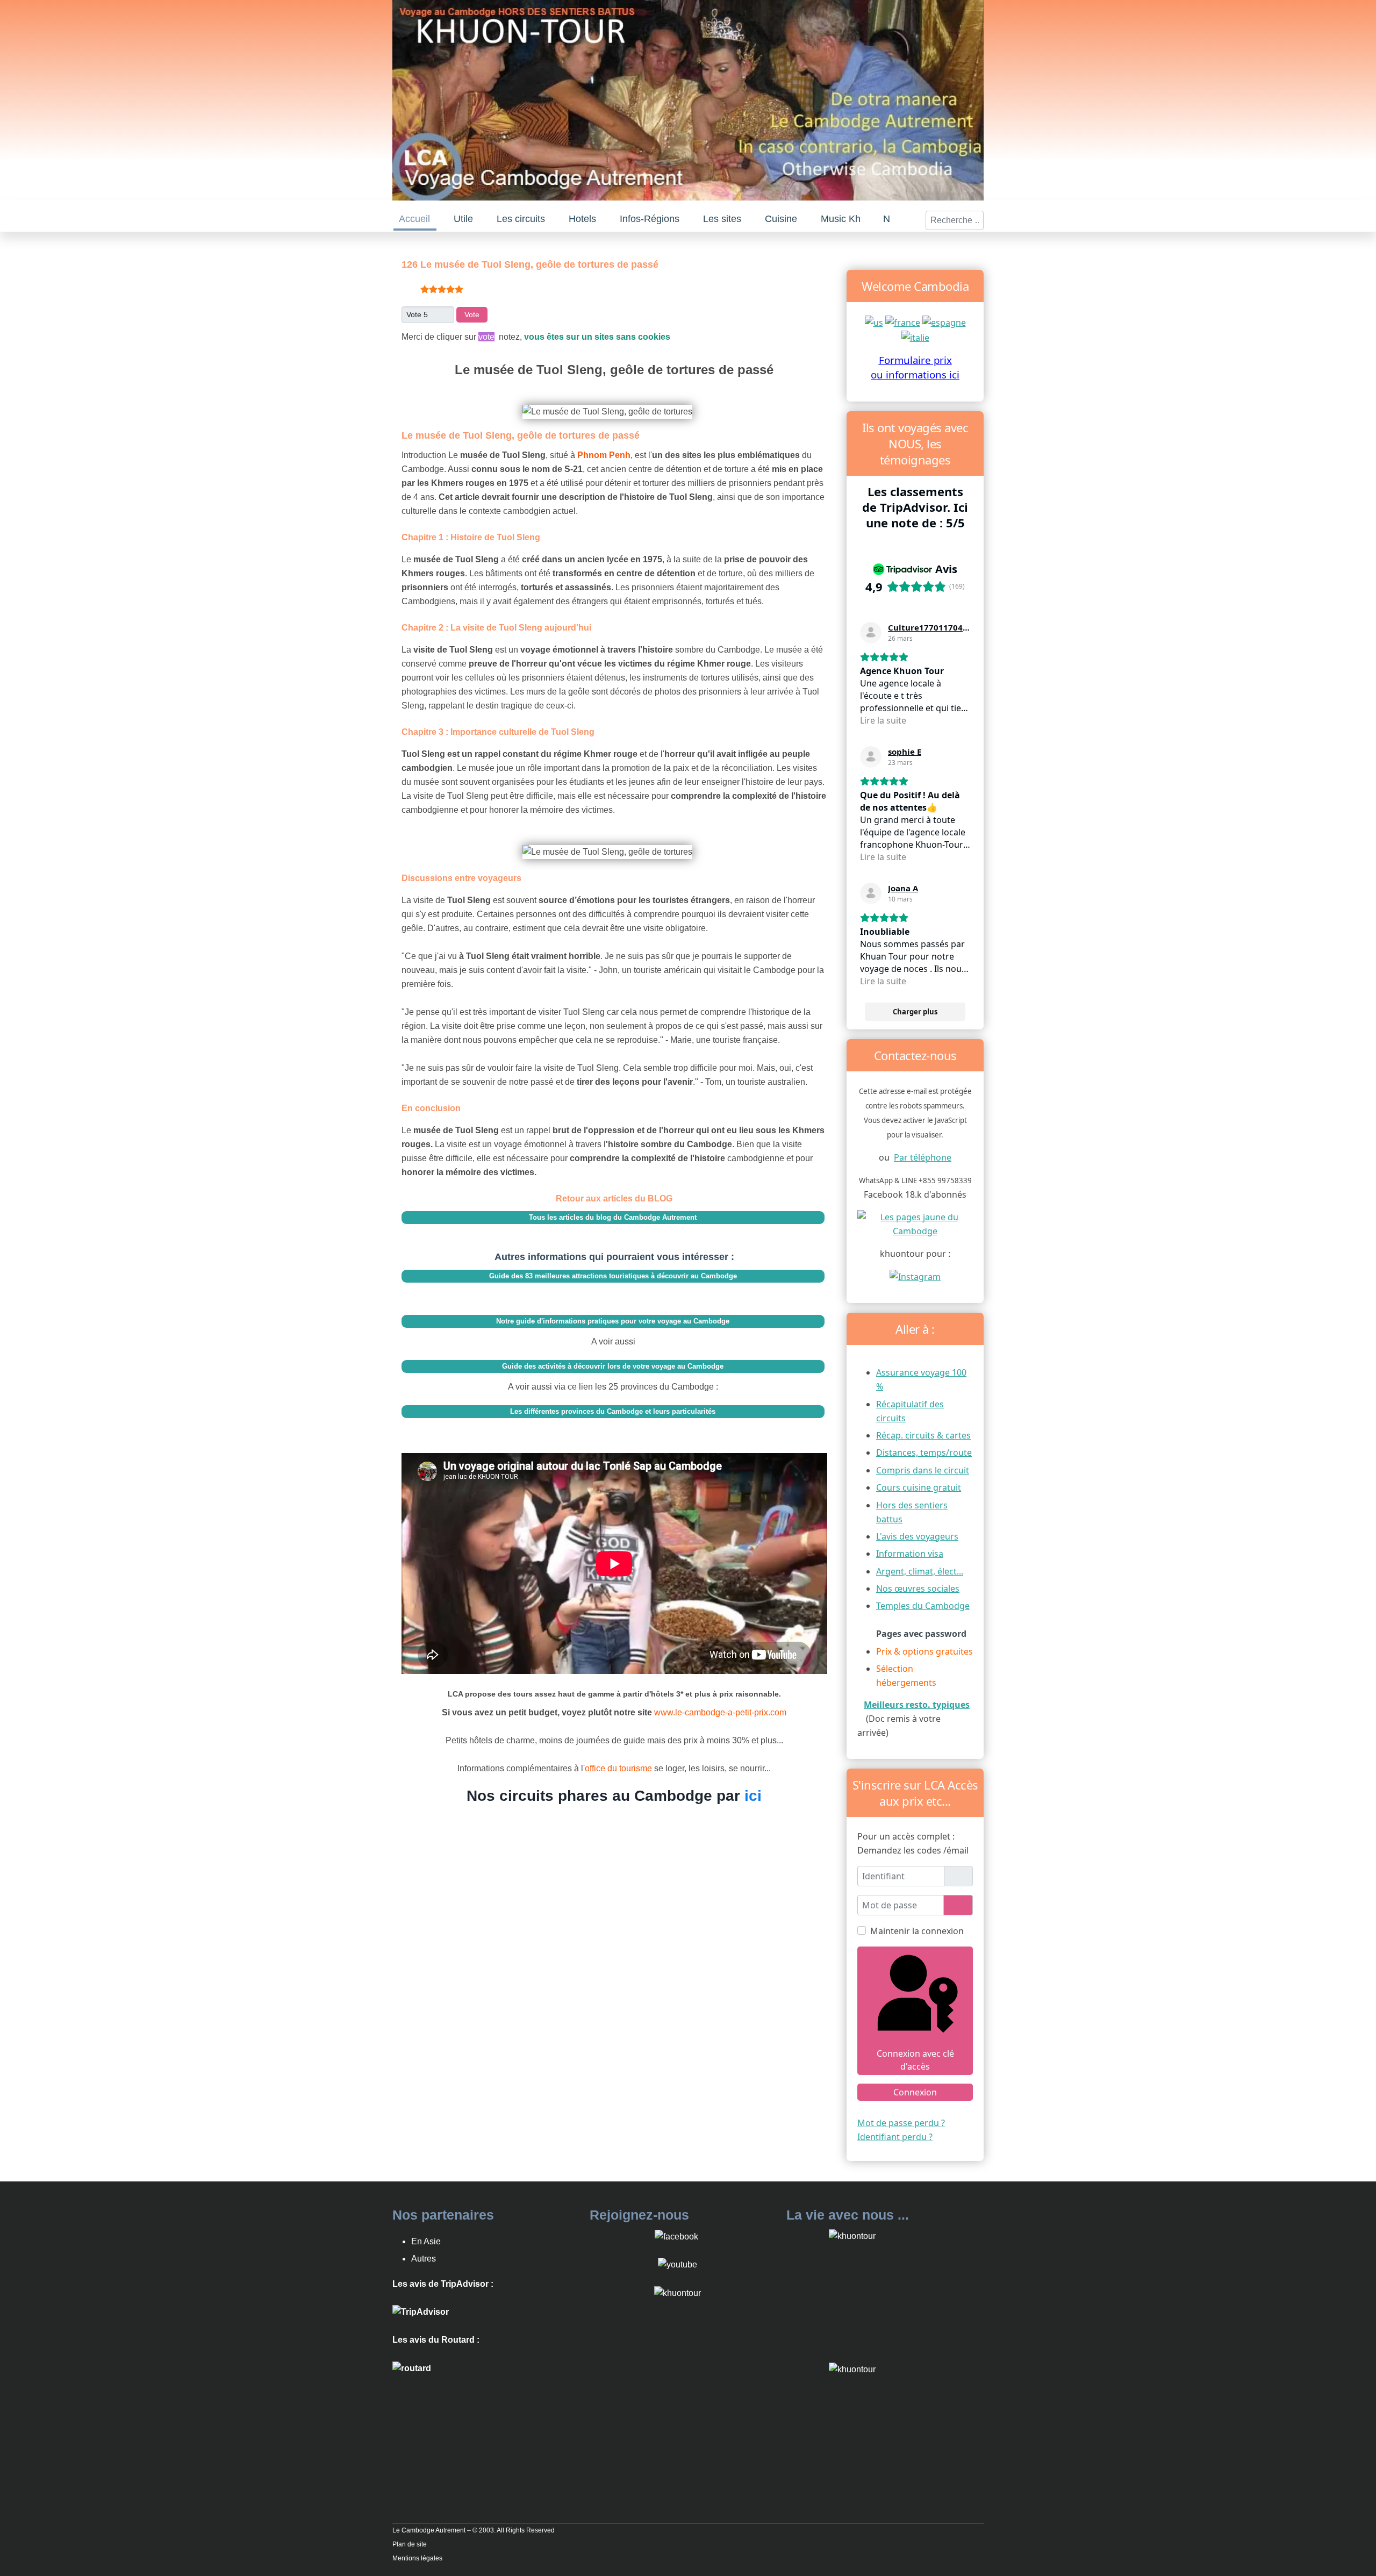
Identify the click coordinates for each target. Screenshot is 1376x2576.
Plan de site (410, 2544)
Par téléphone (923, 1157)
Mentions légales (417, 2558)
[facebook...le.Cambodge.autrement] (676, 2236)
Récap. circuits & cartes (923, 1435)
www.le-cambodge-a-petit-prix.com (720, 1712)
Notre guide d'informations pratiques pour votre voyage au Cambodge (613, 1321)
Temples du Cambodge (923, 1606)
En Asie (426, 2241)
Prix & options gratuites (924, 1651)
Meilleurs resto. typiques (917, 1705)
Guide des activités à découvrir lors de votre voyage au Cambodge (613, 1366)
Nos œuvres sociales (918, 1588)
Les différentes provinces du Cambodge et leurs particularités (613, 1411)
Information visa (910, 1554)
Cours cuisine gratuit (919, 1487)
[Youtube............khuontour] (678, 2264)
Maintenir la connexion (917, 1931)
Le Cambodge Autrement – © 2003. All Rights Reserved (474, 2530)
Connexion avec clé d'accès (915, 2060)
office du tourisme (619, 1768)
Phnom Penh (604, 455)
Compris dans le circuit (923, 1470)
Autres (424, 2259)
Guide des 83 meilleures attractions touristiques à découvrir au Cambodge (613, 1276)
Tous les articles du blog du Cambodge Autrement (613, 1217)
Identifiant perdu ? (895, 2137)
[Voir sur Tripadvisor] (871, 633)
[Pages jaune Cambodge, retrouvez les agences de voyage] (915, 1223)
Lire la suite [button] (883, 720)
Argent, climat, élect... (920, 1571)
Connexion (915, 2092)
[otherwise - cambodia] (874, 321)
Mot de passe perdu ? (901, 2123)
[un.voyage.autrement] (915, 1276)
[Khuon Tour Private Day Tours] (421, 2312)
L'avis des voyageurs (917, 1536)
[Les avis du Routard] (412, 2368)
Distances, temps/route (924, 1452)
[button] (464, 219)
